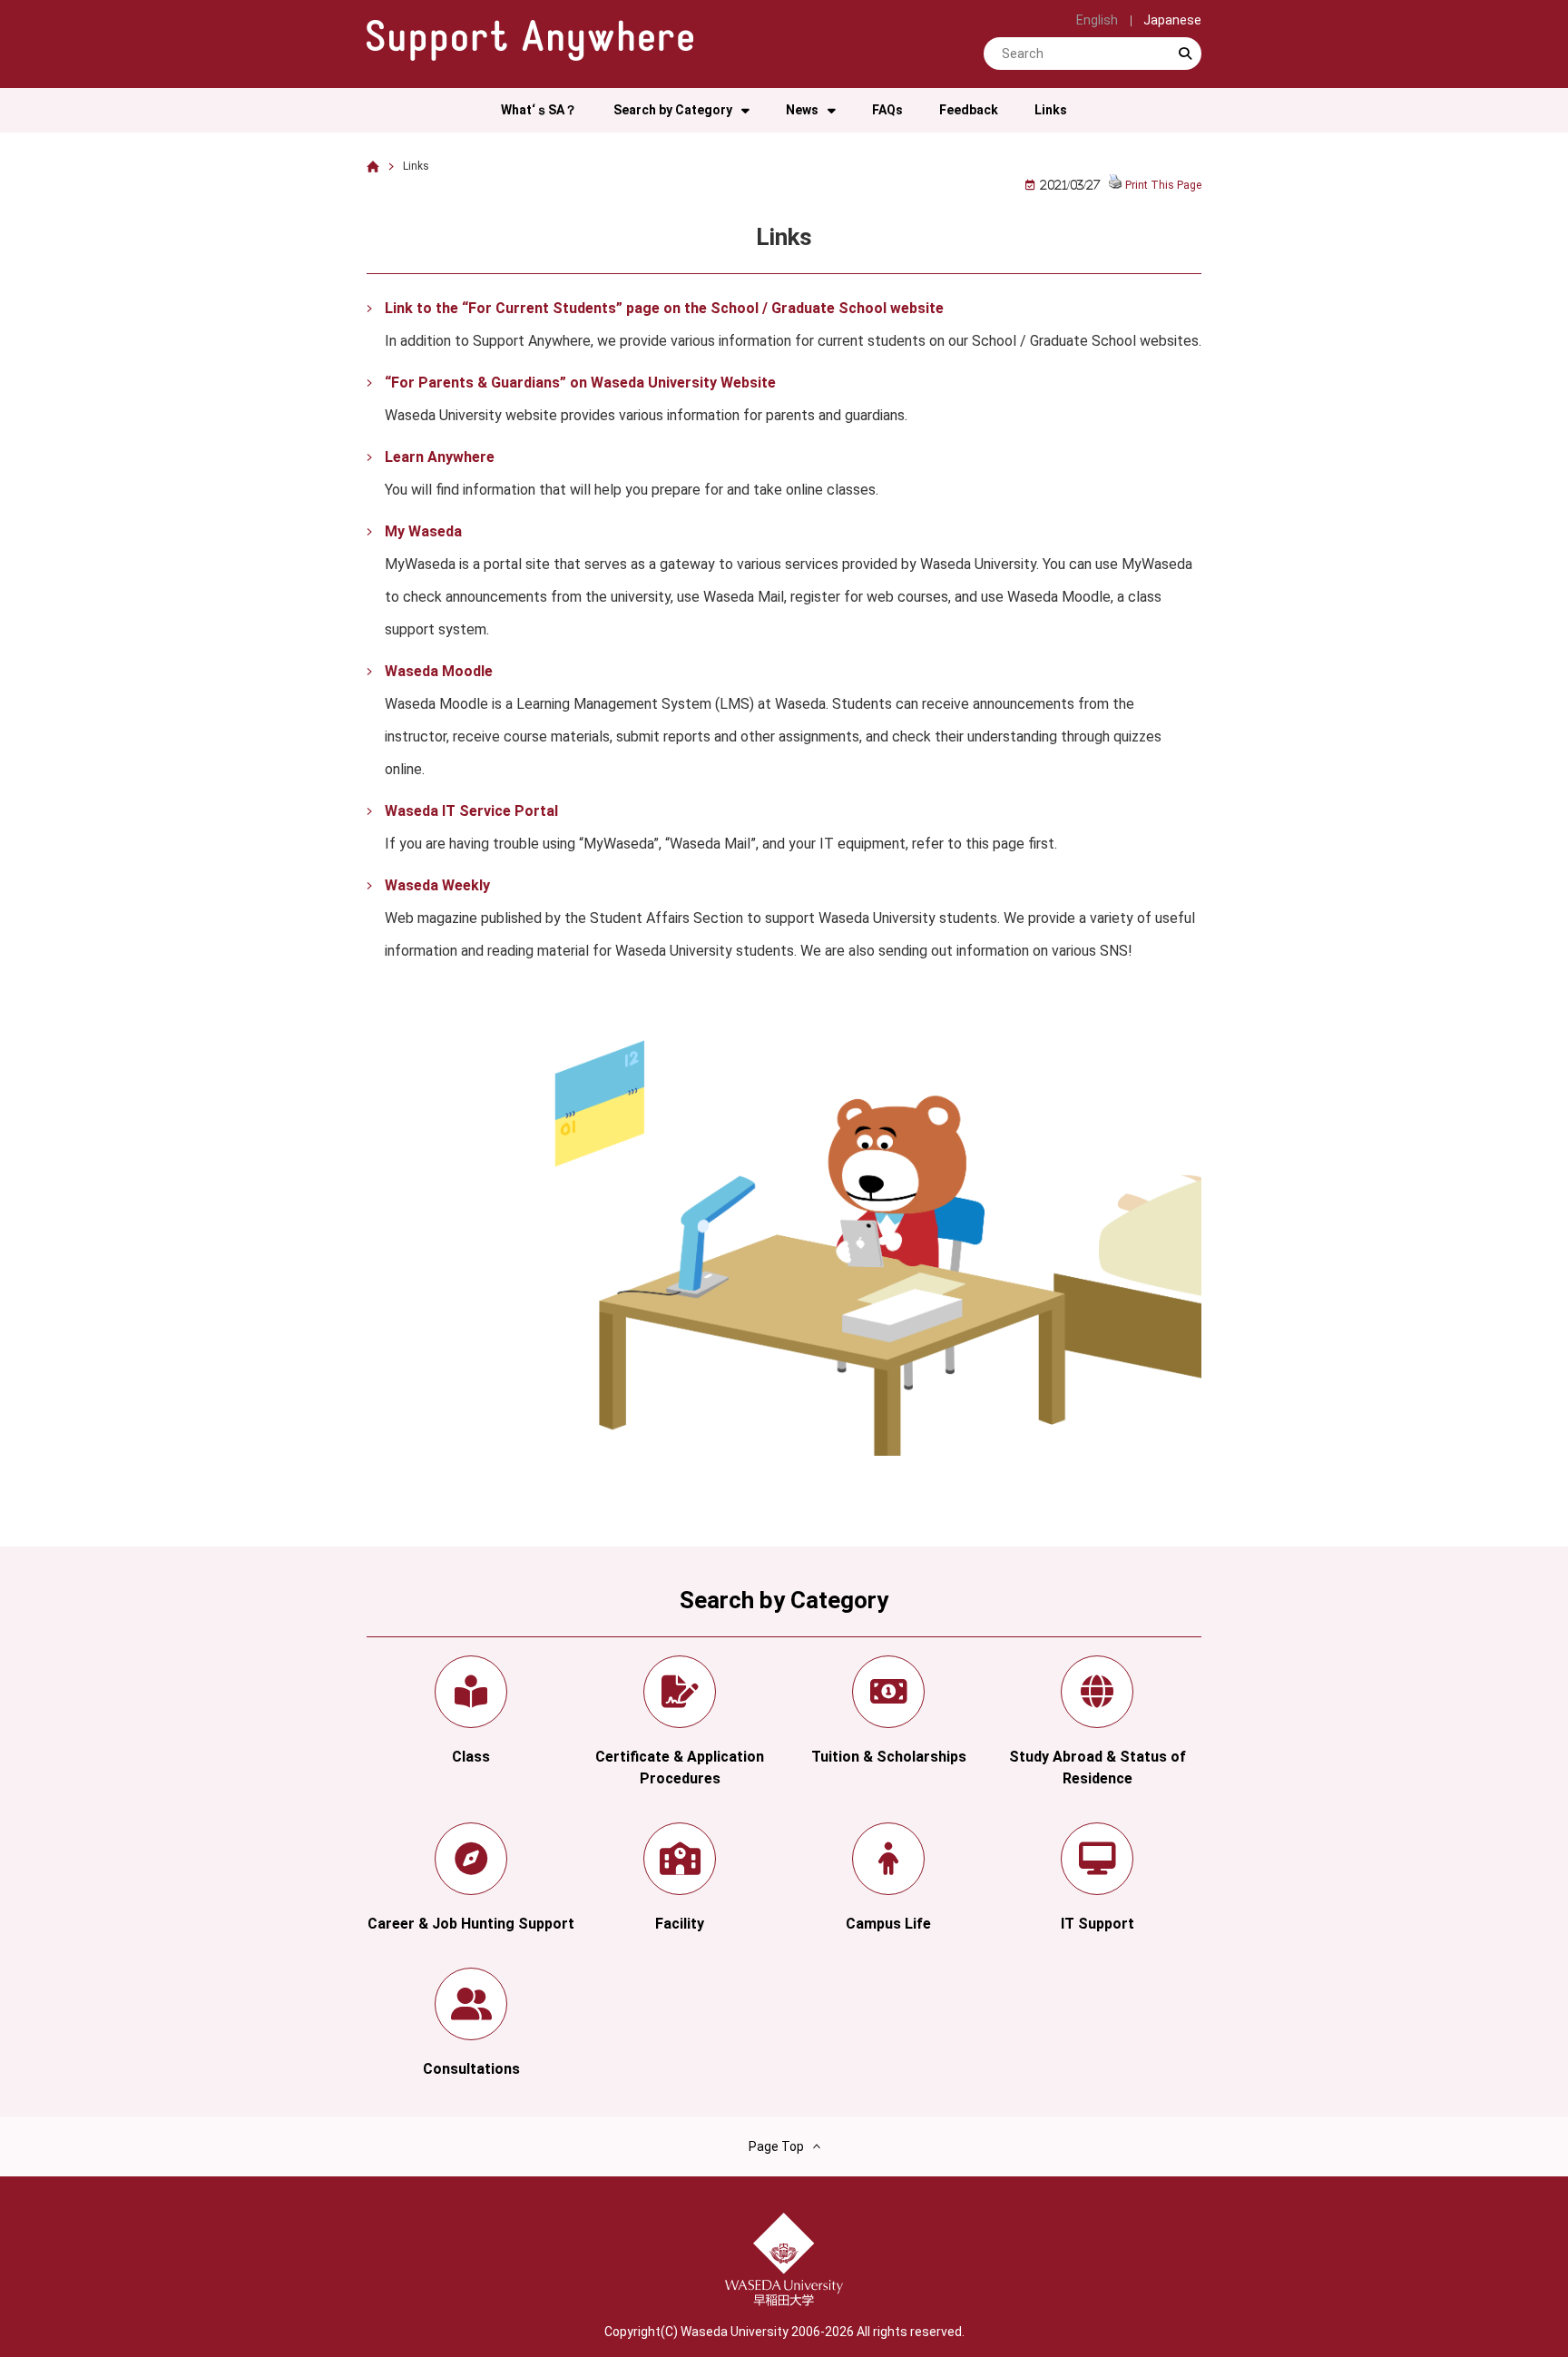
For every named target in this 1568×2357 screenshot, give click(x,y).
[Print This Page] (1115, 185)
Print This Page (1163, 185)
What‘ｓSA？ (539, 110)
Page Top (776, 2146)
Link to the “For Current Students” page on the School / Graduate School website (664, 308)
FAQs (887, 110)
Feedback (969, 110)
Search (1185, 69)
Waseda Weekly (437, 885)
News (802, 110)
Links (1051, 110)
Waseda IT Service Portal (471, 811)
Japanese (1172, 20)
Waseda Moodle (439, 671)
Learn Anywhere (440, 457)
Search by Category (673, 110)
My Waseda (423, 531)
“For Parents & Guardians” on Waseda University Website (580, 383)
